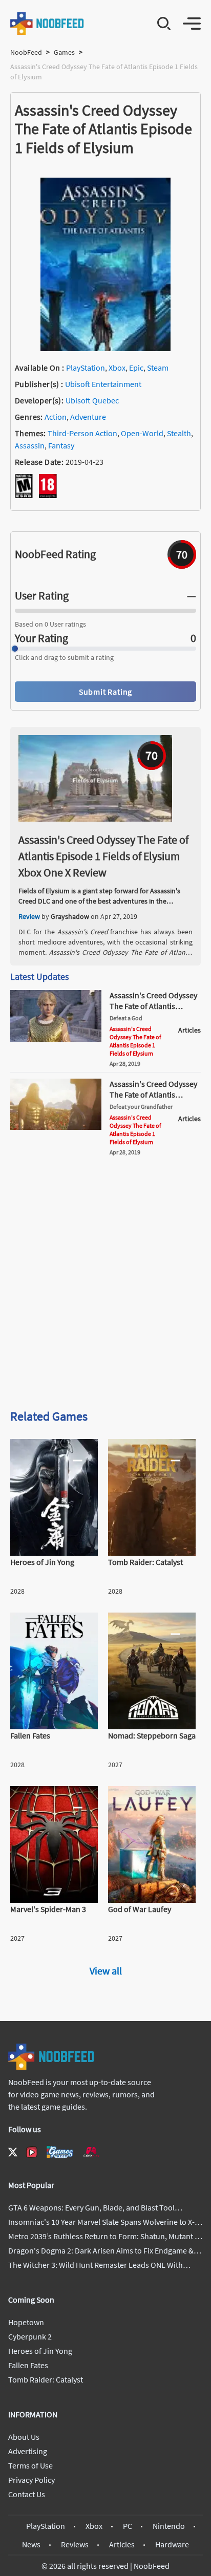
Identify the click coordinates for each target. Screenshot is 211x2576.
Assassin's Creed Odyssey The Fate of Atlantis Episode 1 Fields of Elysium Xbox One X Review (103, 856)
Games (64, 52)
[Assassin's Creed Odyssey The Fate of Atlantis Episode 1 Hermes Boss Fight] (56, 1039)
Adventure (88, 417)
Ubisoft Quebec (92, 400)
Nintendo (169, 2526)
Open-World (142, 433)
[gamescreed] (60, 2152)
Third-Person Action (82, 433)
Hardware (172, 2544)
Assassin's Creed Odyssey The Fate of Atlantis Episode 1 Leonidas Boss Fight (153, 1100)
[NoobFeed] (47, 24)
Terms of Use (30, 2465)
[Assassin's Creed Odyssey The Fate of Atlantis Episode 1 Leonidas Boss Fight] (56, 1127)
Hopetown (26, 2322)
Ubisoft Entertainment (103, 384)
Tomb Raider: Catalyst (46, 2379)
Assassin (30, 445)
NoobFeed (26, 52)
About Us (24, 2437)
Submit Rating (105, 692)
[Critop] (91, 2152)
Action (56, 417)
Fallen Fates (28, 2365)
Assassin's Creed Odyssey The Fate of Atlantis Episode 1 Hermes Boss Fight (153, 1011)
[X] (13, 2152)
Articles (122, 2544)
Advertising (28, 2451)
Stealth (179, 433)
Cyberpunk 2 (30, 2336)
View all (106, 1971)
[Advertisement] (105, 1286)
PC (128, 2526)
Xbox (117, 368)
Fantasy (61, 445)
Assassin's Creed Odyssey (89, 952)
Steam (158, 368)
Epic (136, 368)
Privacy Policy (31, 2480)
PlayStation (86, 368)
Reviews (75, 2544)
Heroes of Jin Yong (40, 2351)
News (31, 2544)
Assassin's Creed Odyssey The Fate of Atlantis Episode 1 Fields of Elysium (135, 1041)
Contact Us (27, 2494)
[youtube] (32, 2152)
